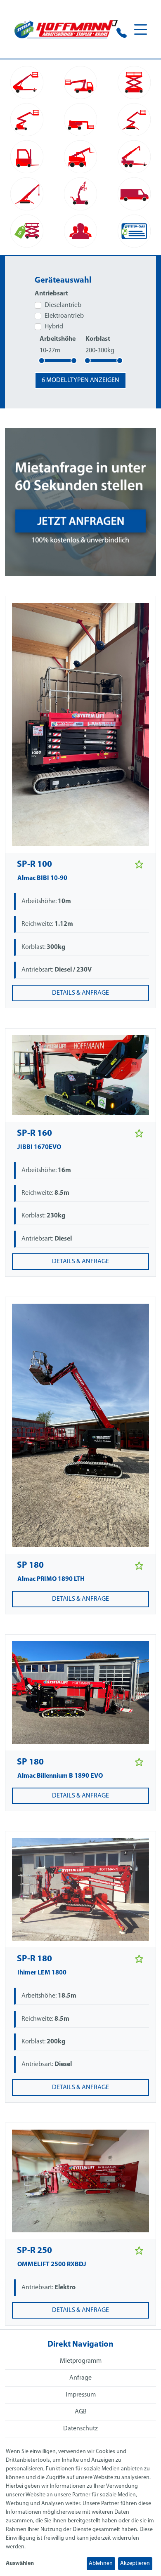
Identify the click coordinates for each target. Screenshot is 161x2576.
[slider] (42, 361)
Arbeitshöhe (58, 339)
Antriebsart (51, 294)
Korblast (98, 339)
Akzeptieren (135, 2563)
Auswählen (20, 2563)
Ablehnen (101, 2563)
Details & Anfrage (80, 993)
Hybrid (54, 327)
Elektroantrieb (64, 316)
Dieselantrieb (63, 305)
